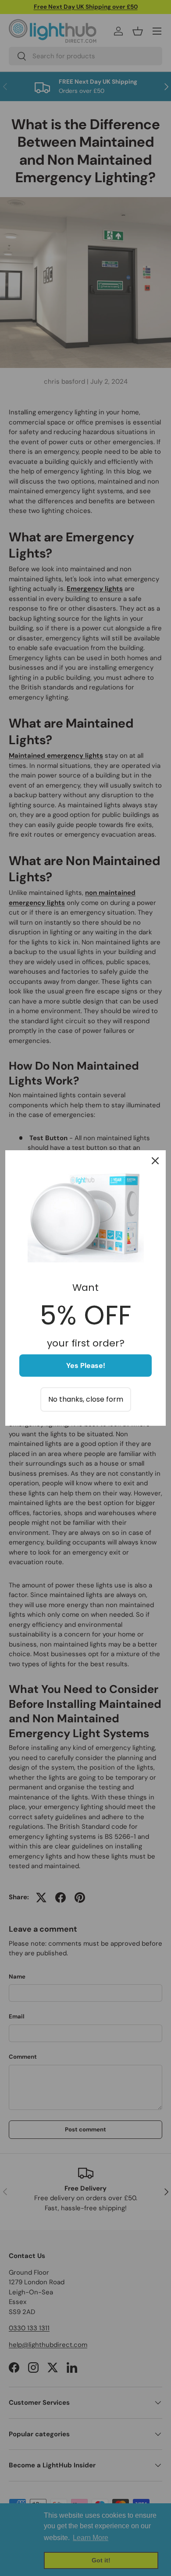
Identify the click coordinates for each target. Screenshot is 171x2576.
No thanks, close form (86, 1399)
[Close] (155, 1161)
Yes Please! (86, 1366)
